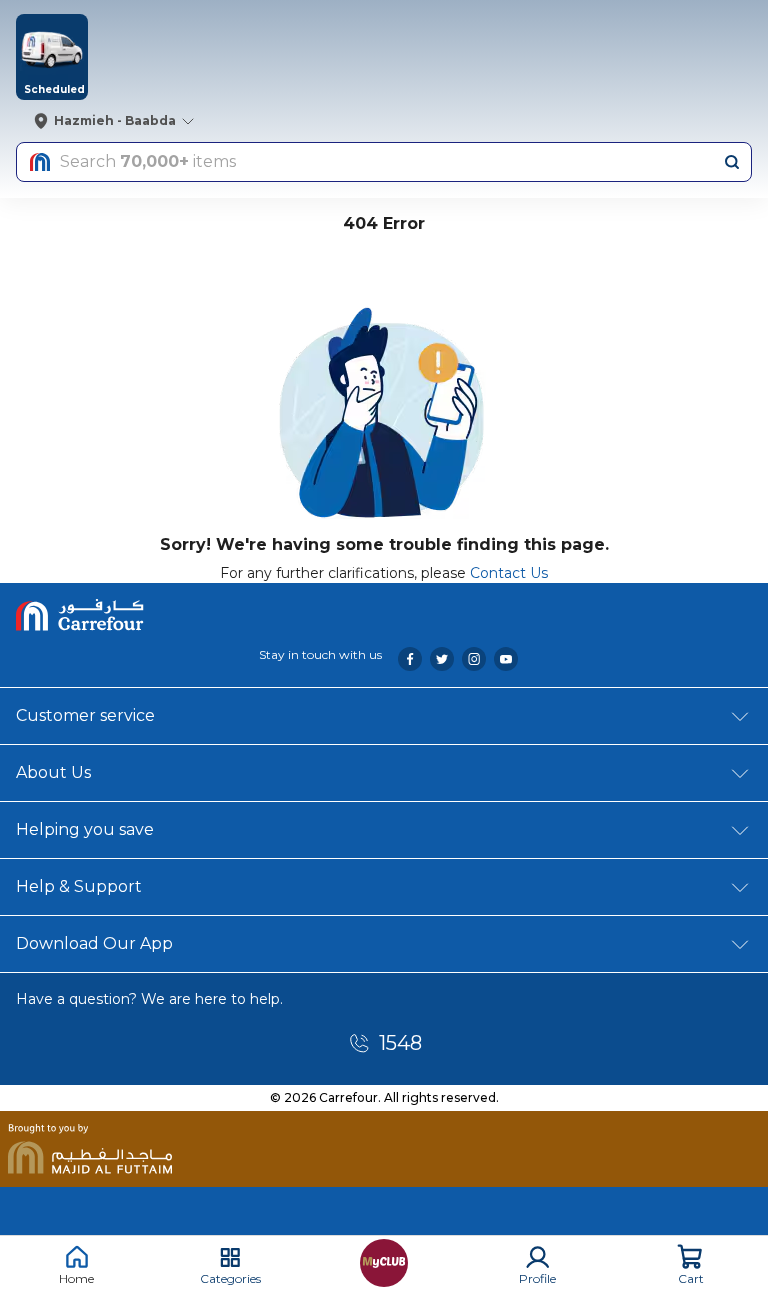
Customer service (85, 715)
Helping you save (85, 829)
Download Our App (94, 943)
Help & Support (79, 886)
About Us (53, 772)
